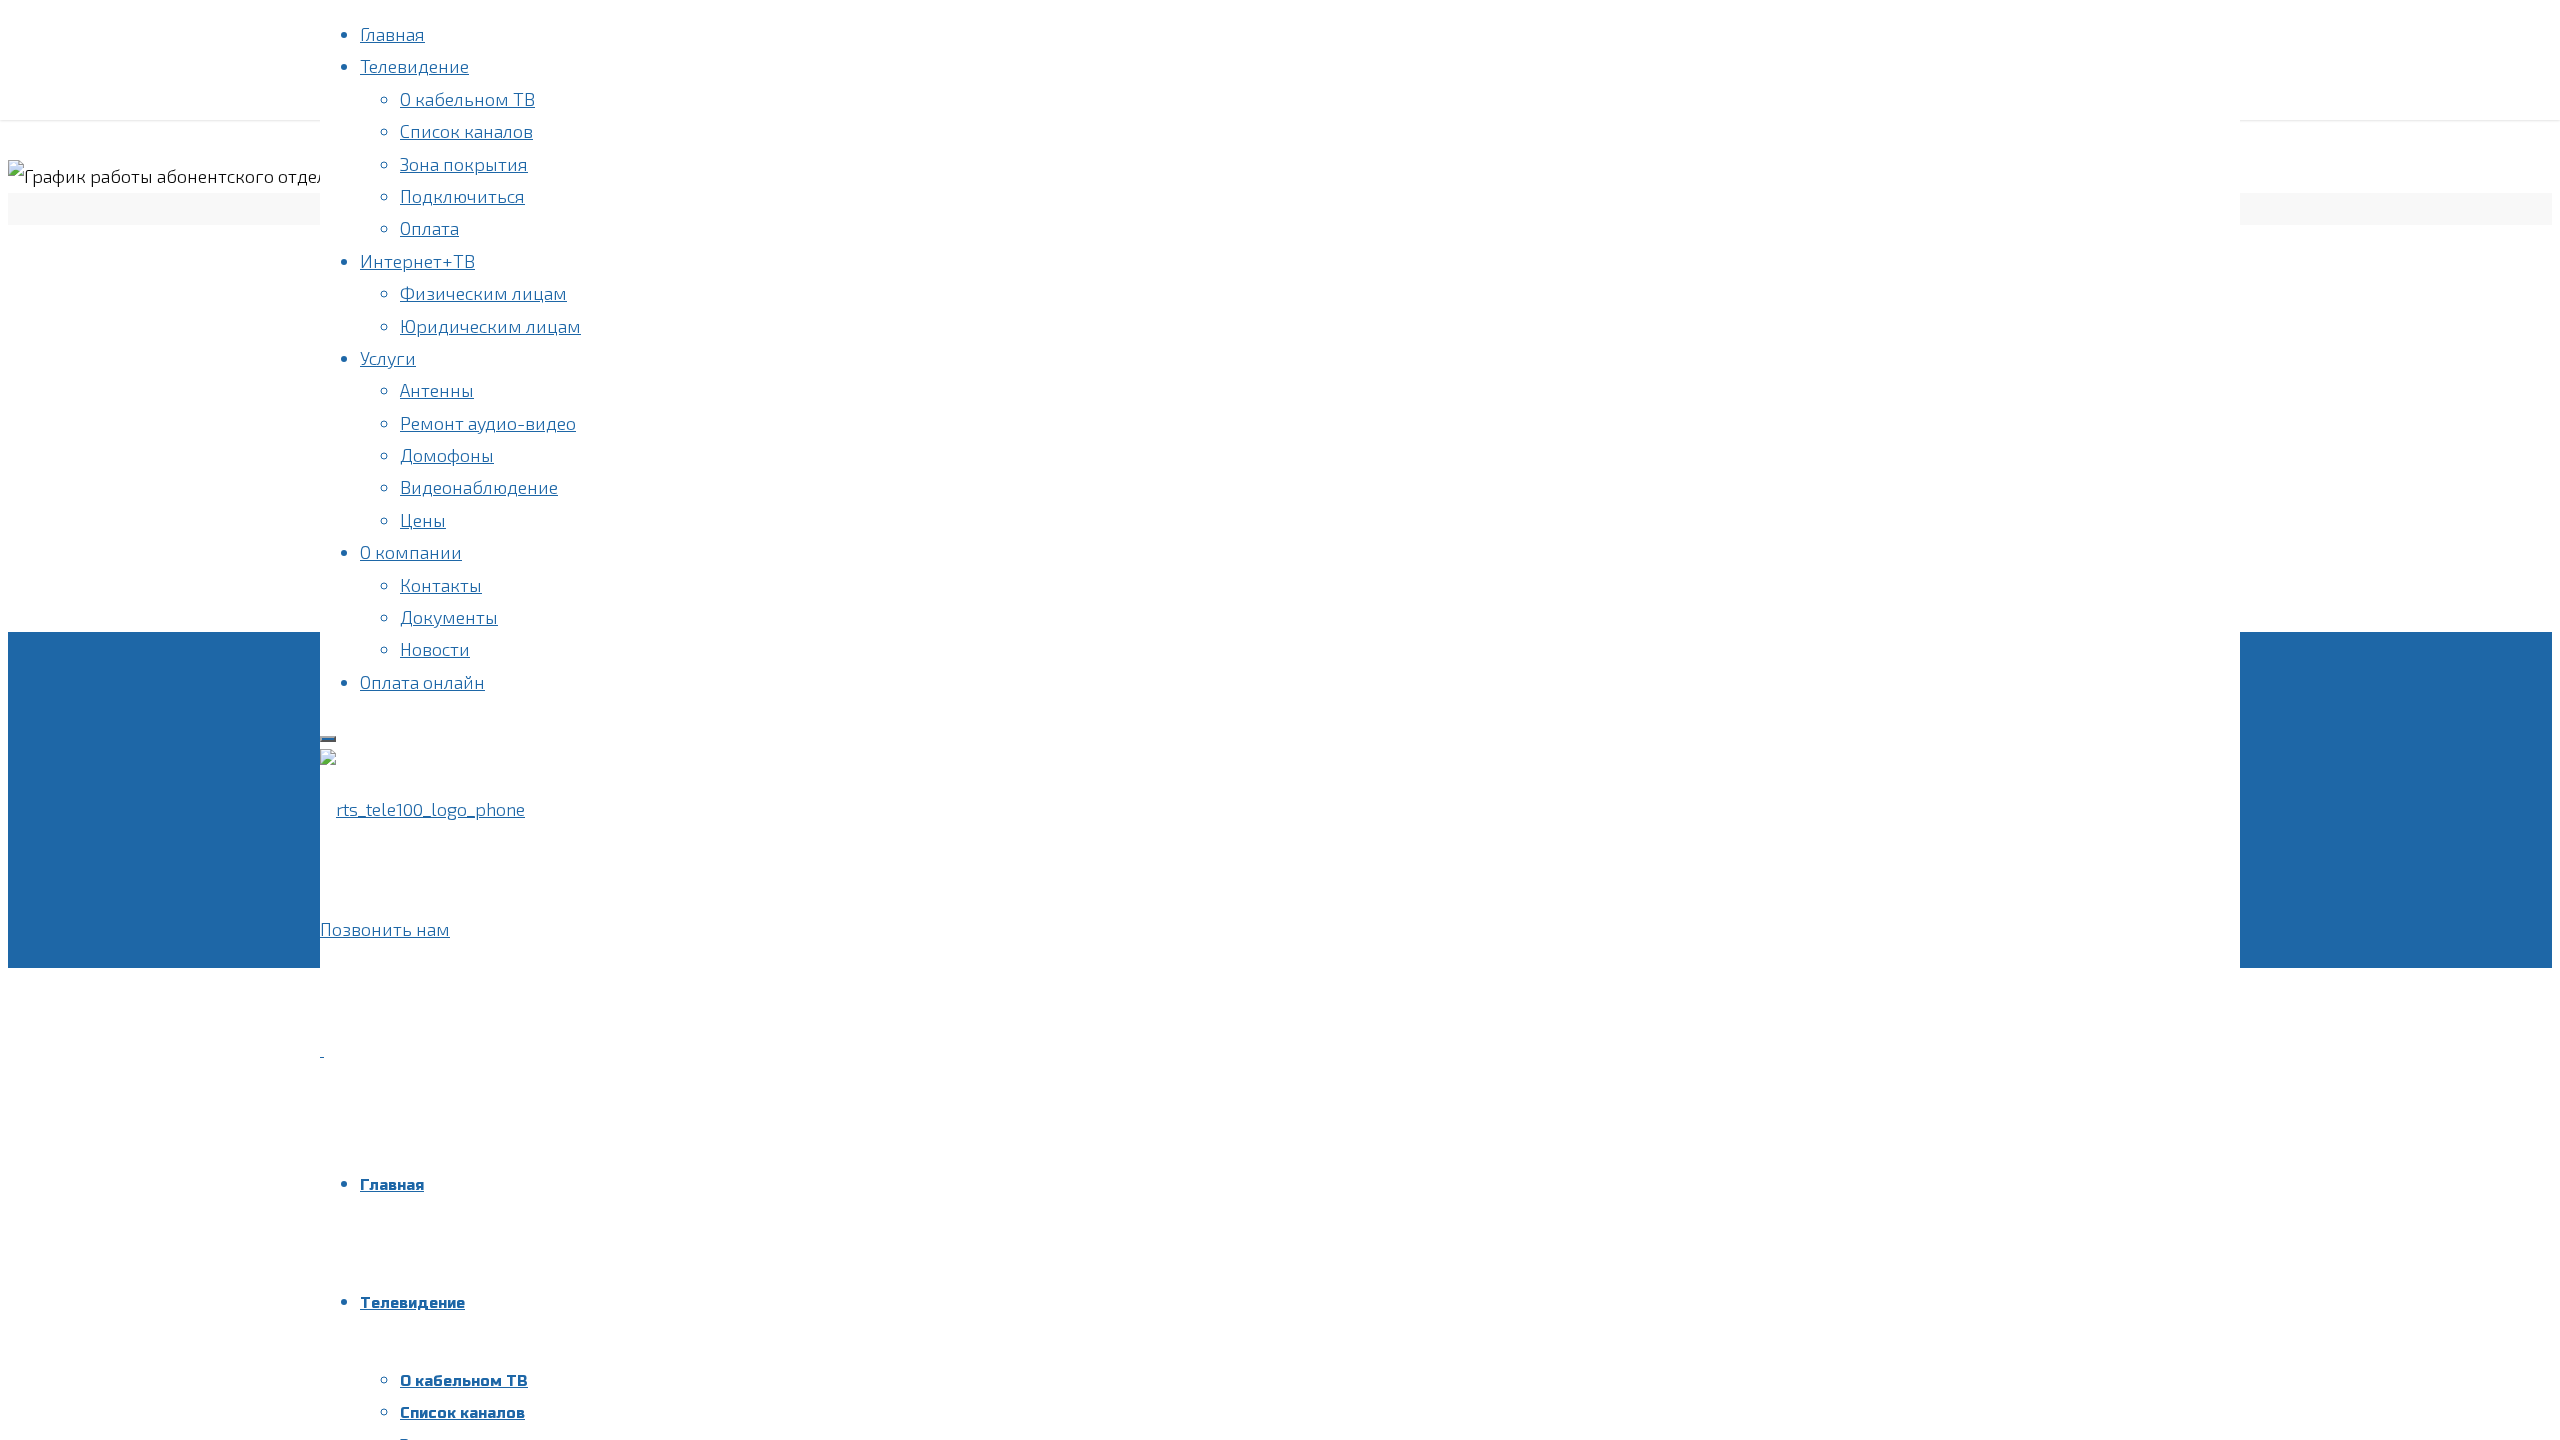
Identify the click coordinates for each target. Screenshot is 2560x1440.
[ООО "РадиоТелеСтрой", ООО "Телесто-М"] (422, 809)
